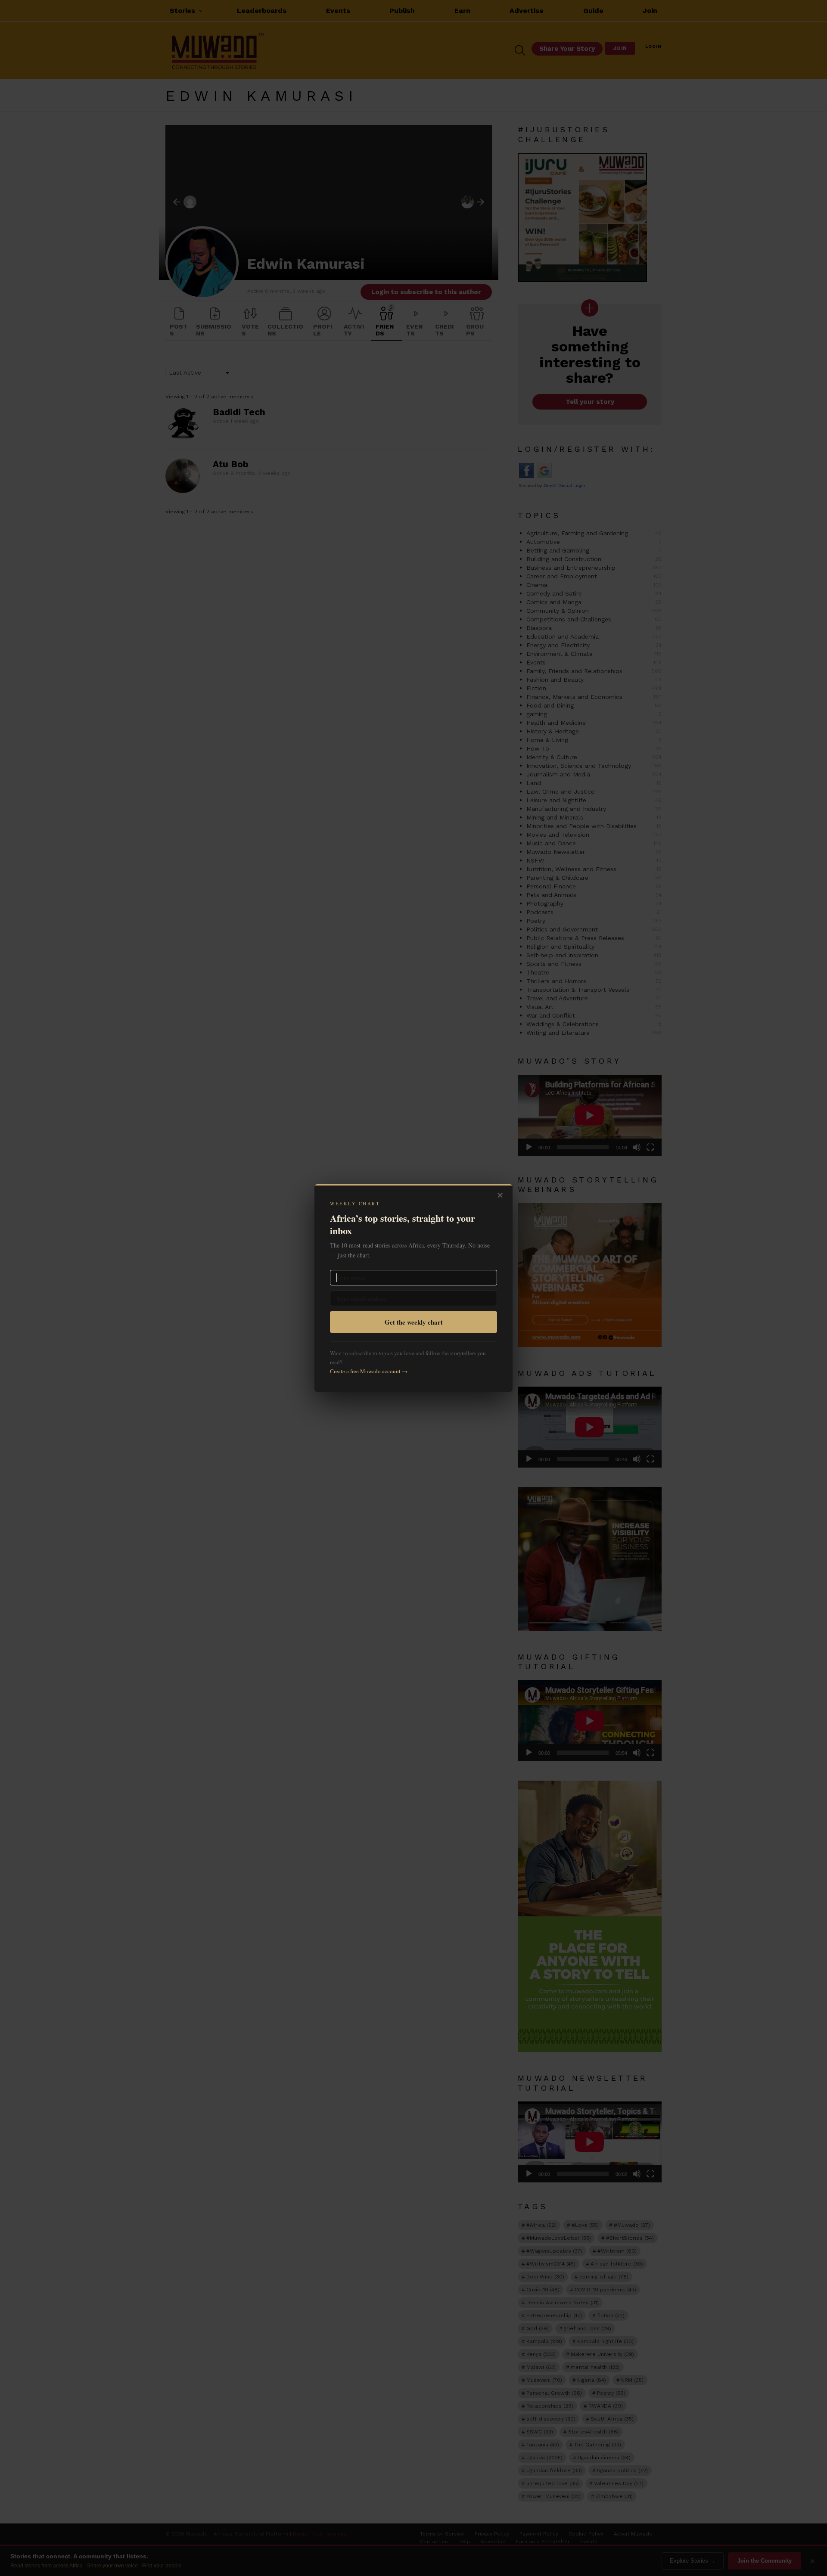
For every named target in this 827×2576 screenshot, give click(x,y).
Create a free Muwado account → (369, 1371)
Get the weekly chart (414, 1322)
